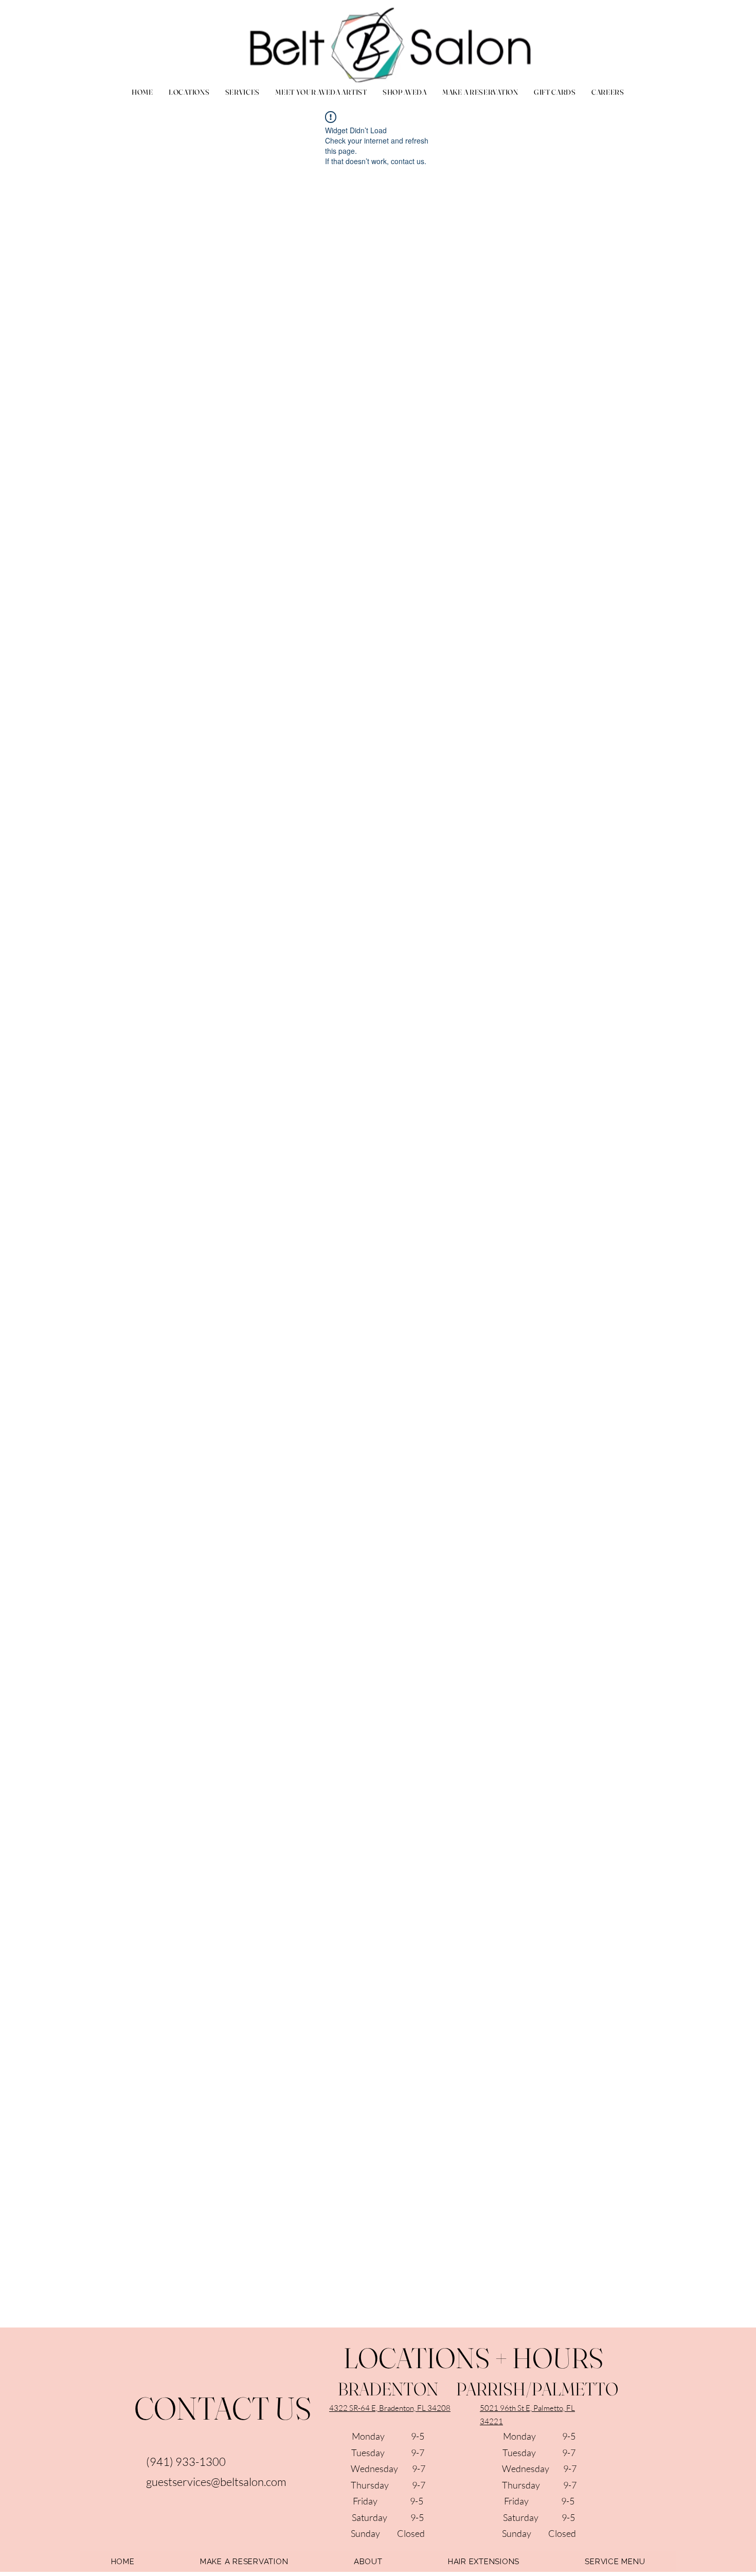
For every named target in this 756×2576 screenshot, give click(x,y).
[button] (242, 92)
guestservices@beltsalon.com (216, 2482)
